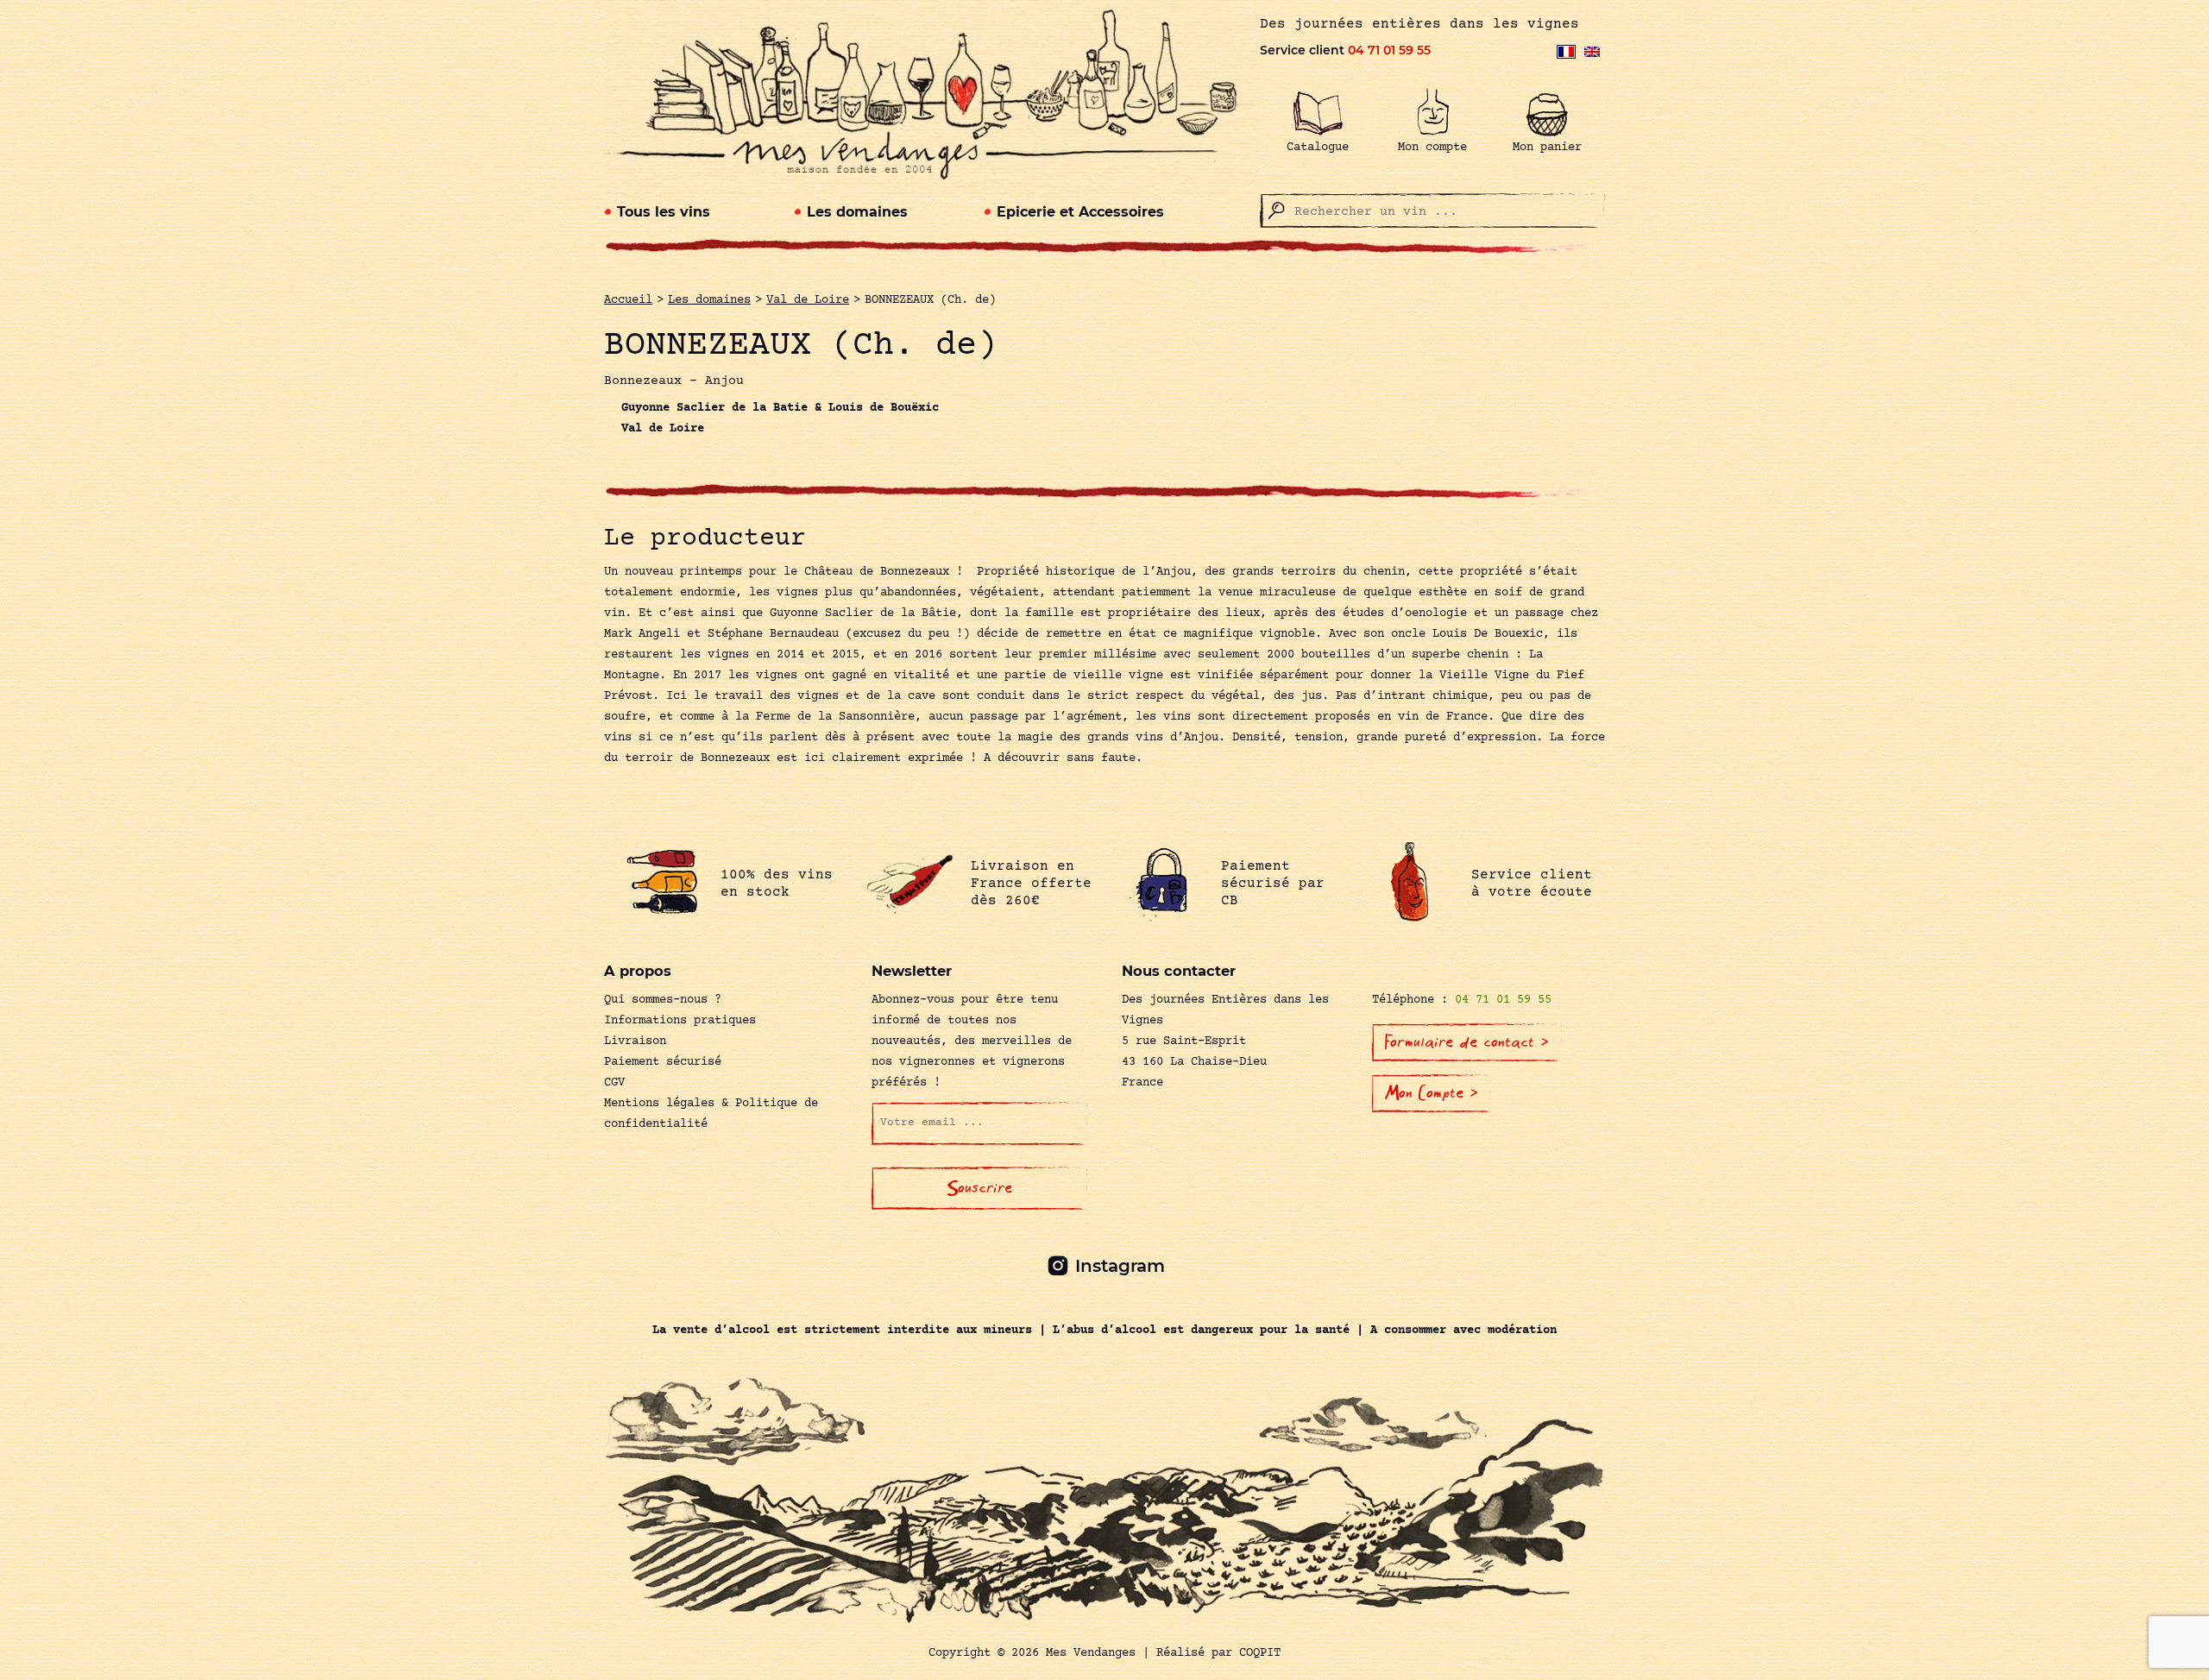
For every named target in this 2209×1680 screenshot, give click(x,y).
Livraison (635, 1041)
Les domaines (857, 212)
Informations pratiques (680, 1021)
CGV (614, 1083)
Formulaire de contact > (1467, 1042)
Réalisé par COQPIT (1218, 1653)
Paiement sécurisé (663, 1062)
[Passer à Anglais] (1592, 52)
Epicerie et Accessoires (1080, 212)
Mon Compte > (1432, 1093)
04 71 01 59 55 (1389, 50)
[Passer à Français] (1566, 52)
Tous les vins (664, 212)
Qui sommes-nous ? (663, 1000)
